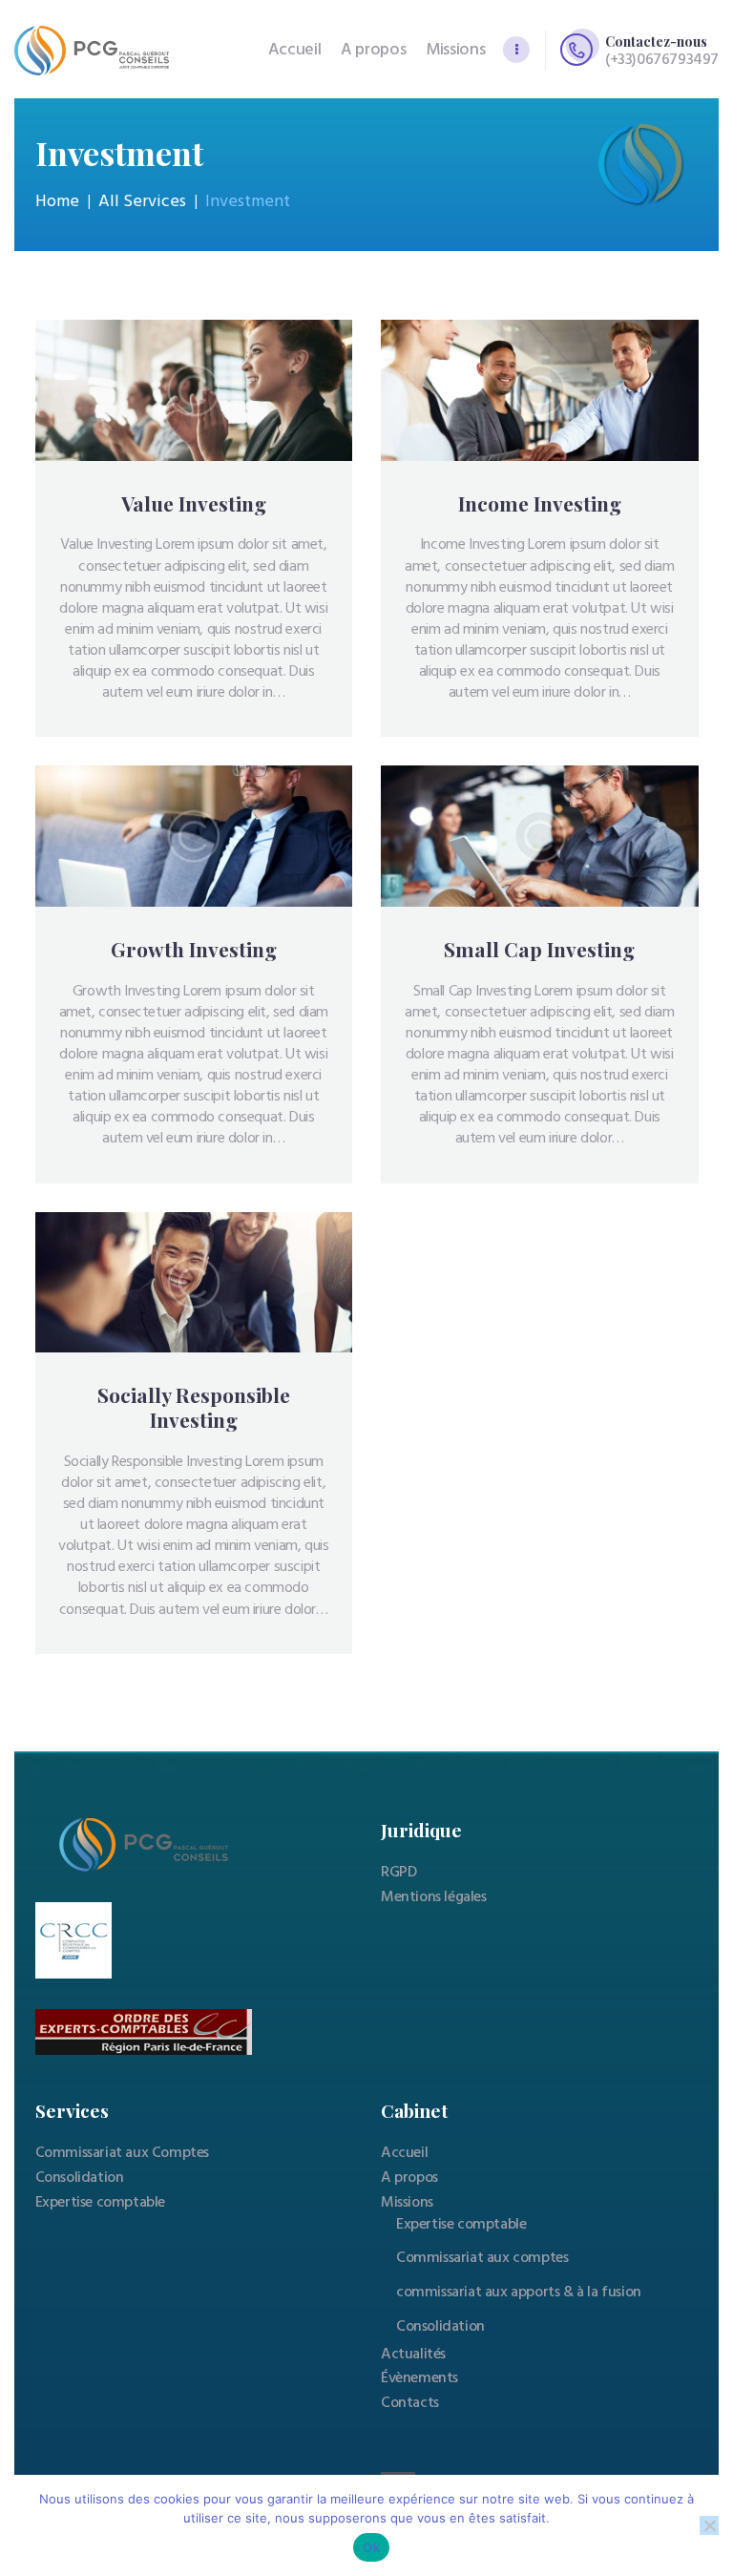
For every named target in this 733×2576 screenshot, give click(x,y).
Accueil (404, 2153)
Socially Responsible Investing (194, 1408)
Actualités (413, 2355)
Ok (371, 2547)
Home (57, 202)
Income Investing (540, 504)
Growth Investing (194, 950)
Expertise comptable (100, 2203)
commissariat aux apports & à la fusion (519, 2293)
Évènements (419, 2378)
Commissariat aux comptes (482, 2258)
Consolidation (80, 2178)
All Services (142, 202)
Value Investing (194, 504)
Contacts (410, 2403)
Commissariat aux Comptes (122, 2153)
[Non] (709, 2525)
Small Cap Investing (539, 950)
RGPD (398, 1873)
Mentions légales (434, 1897)
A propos (409, 2178)
